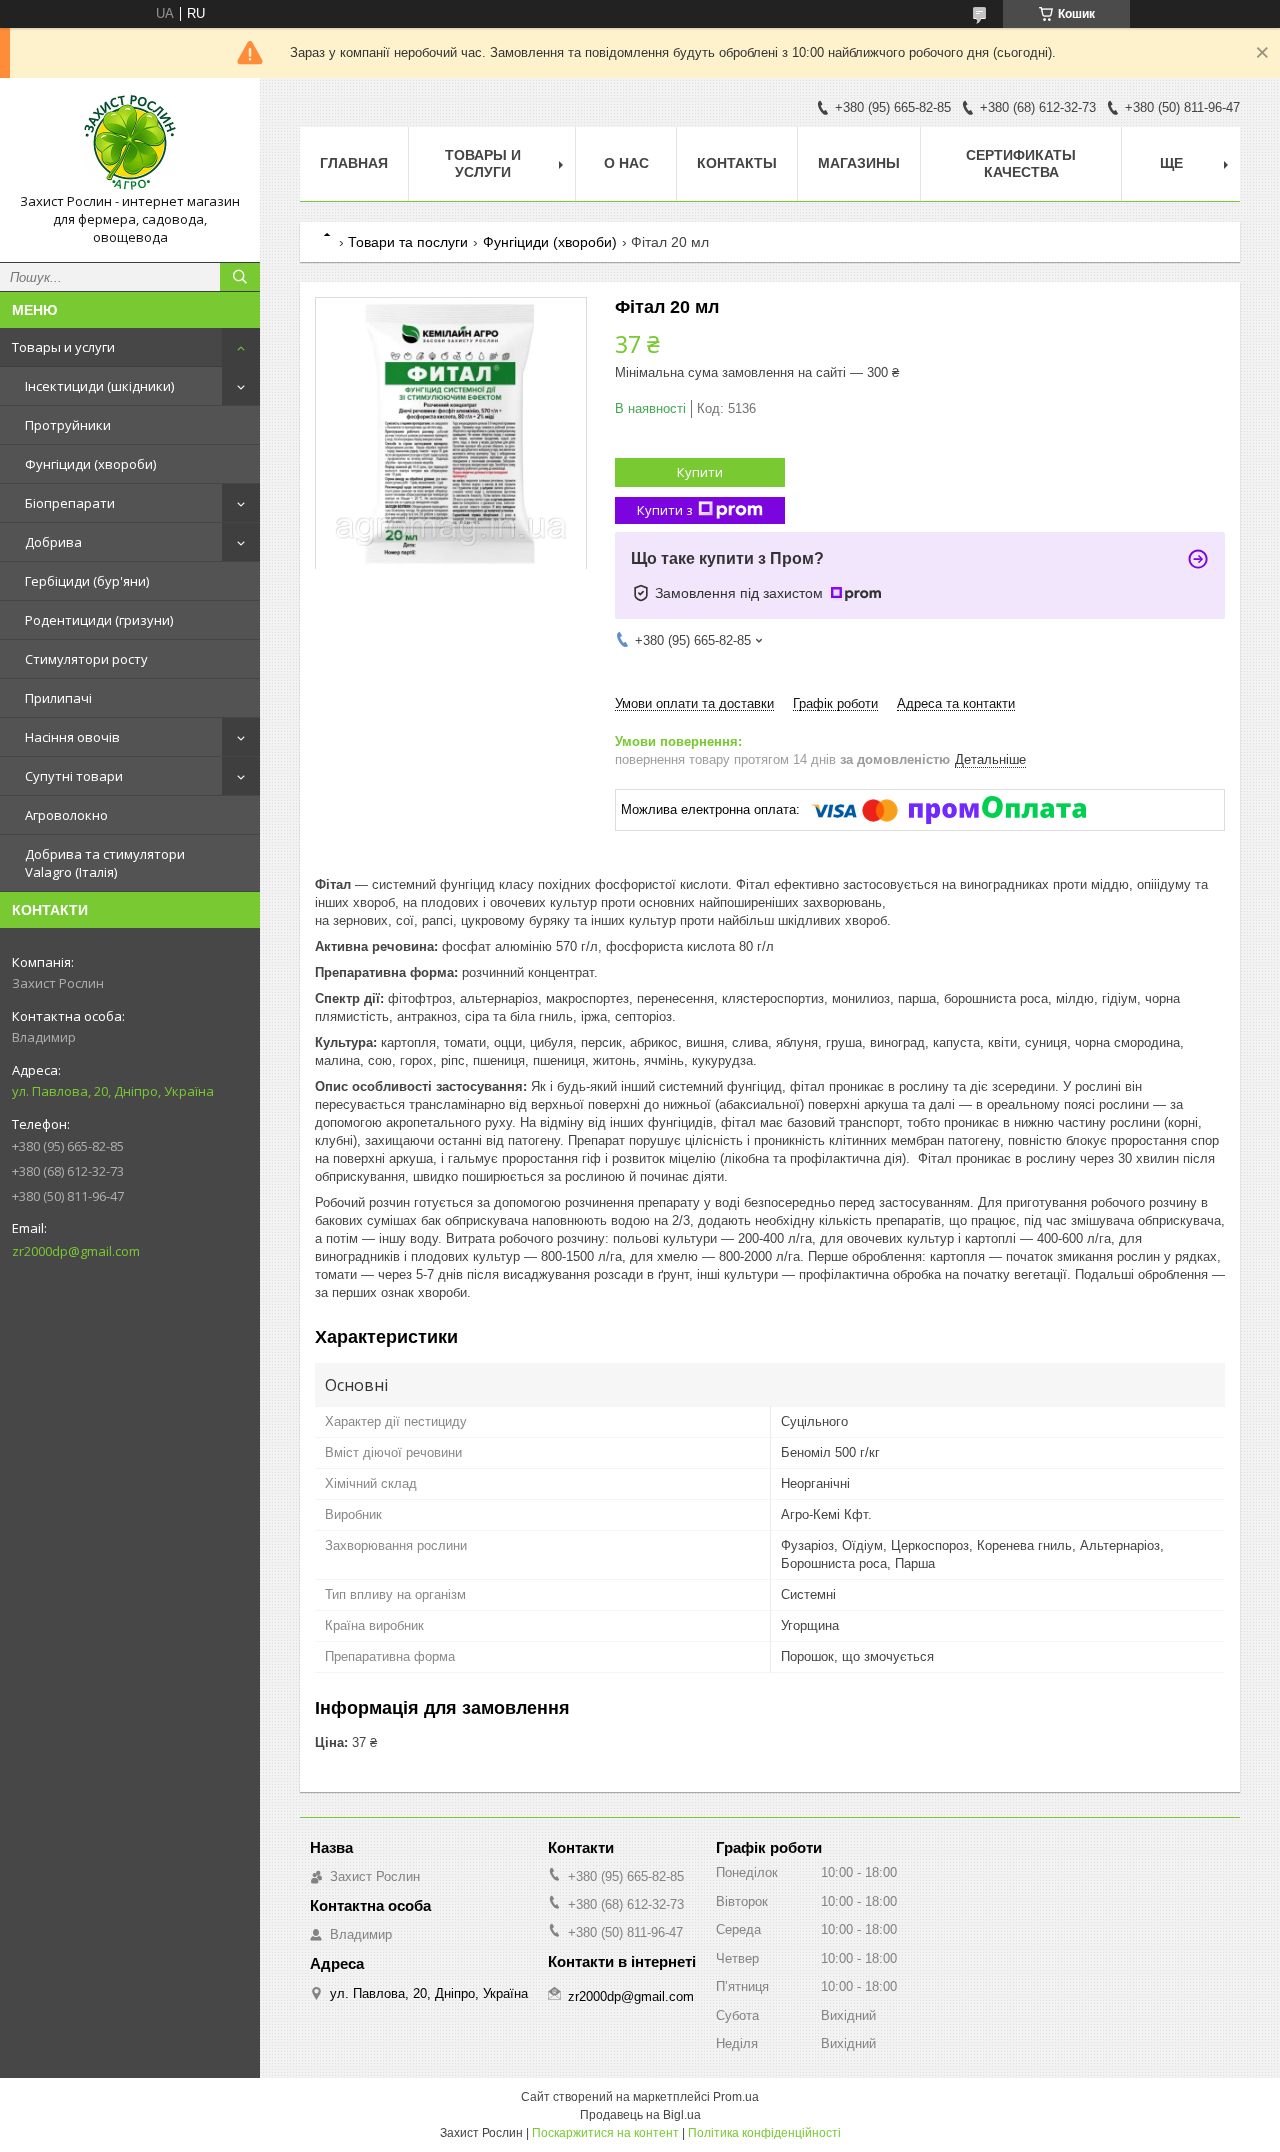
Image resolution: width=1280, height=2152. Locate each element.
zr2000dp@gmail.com (76, 1251)
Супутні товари (74, 776)
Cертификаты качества (1021, 163)
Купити (700, 472)
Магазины (859, 163)
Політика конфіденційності (764, 2133)
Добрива (53, 542)
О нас (626, 163)
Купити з (665, 510)
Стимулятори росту (86, 659)
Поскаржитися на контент (605, 2133)
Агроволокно (66, 815)
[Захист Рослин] (130, 143)
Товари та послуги (408, 242)
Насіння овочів (72, 737)
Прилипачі (58, 698)
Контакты (737, 163)
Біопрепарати (70, 503)
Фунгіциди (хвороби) (90, 464)
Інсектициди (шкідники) (99, 386)
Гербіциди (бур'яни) (87, 581)
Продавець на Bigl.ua (640, 2115)
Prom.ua (736, 2097)
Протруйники (68, 425)
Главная (354, 163)
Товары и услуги (63, 347)
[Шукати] (240, 277)
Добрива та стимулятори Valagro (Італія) (105, 863)
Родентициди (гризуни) (99, 620)
